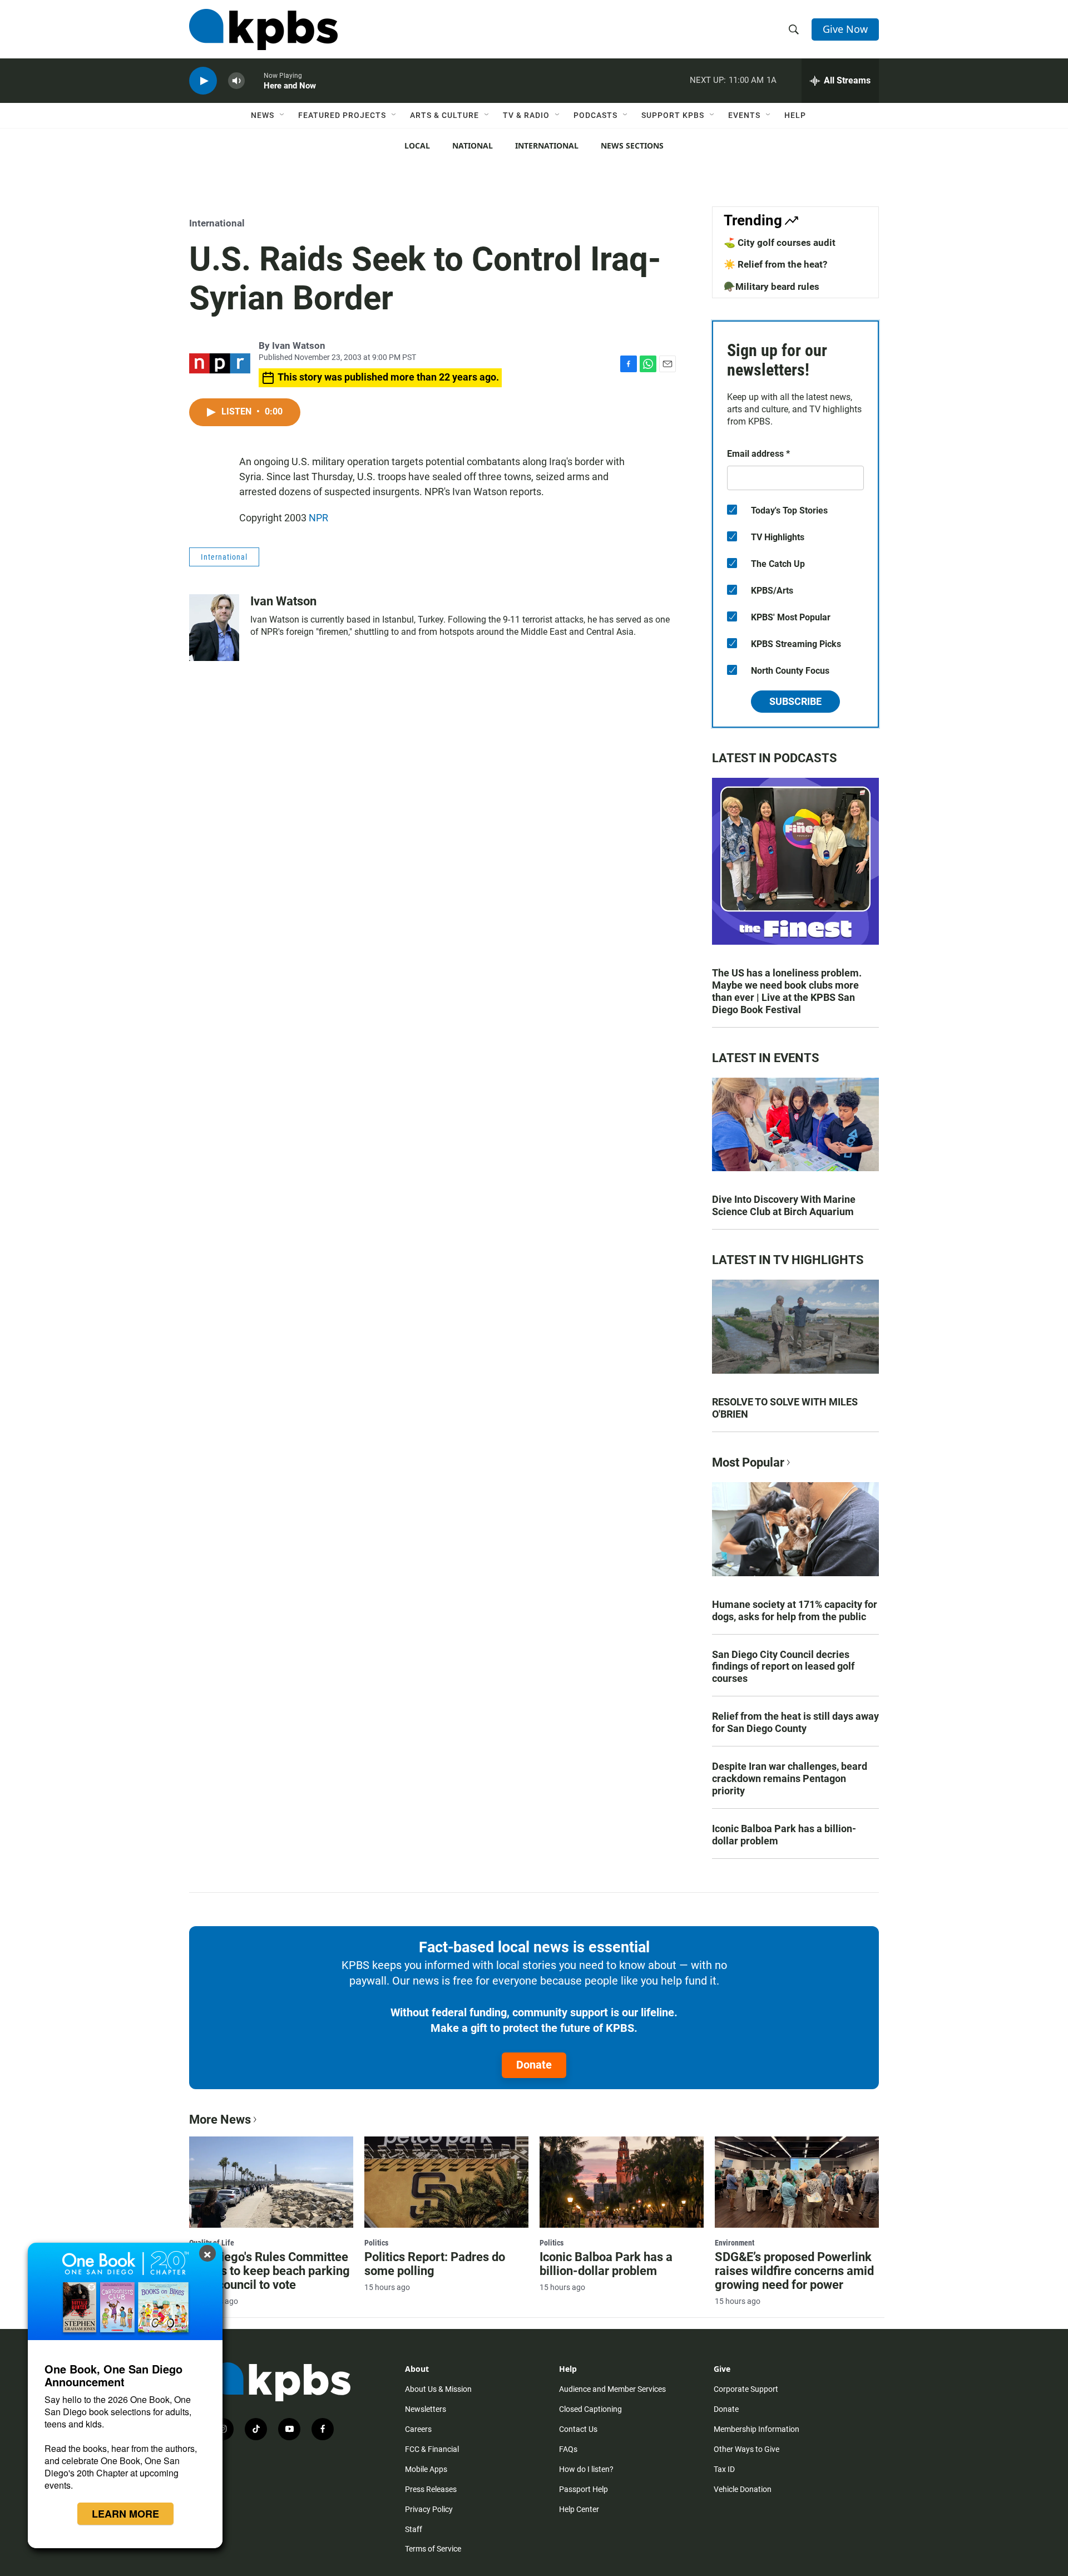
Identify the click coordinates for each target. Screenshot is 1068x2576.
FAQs (568, 2449)
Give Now (845, 29)
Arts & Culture (444, 115)
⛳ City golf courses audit (780, 243)
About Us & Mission (438, 2389)
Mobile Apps (426, 2469)
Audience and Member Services (612, 2389)
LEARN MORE (125, 2514)
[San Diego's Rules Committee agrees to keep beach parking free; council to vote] (271, 2182)
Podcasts (595, 115)
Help (795, 115)
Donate (534, 2065)
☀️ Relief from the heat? (775, 264)
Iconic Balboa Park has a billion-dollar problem (784, 1835)
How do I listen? (586, 2469)
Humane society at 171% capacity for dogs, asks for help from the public (795, 1610)
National (473, 145)
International (547, 145)
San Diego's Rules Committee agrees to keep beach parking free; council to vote (270, 2271)
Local (417, 145)
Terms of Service (433, 2549)
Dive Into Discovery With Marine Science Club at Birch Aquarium (784, 1205)
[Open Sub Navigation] (283, 115)
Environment (735, 2243)
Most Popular (748, 1462)
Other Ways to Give (746, 2449)
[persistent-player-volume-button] (236, 81)
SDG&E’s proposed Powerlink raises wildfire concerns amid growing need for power (794, 2271)
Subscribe (795, 701)
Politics (376, 2243)
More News (220, 2119)
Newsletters (426, 2409)
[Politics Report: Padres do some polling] (446, 2182)
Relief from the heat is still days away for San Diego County (795, 1722)
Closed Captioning (590, 2409)
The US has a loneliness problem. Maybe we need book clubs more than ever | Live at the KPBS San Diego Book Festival (787, 991)
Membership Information (756, 2429)
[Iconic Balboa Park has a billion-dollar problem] (622, 2182)
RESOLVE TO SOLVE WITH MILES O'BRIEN (785, 1408)
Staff (414, 2529)
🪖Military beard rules (772, 287)
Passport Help (584, 2489)
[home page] (263, 29)
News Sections (632, 145)
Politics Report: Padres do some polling (435, 2264)
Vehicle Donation (743, 2489)
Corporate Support (746, 2389)
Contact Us (578, 2429)
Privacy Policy (429, 2509)
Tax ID (724, 2469)
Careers (418, 2429)
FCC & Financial (432, 2449)
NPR (318, 518)
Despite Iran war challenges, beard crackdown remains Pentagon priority (790, 1778)
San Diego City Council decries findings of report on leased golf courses (783, 1667)
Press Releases (431, 2489)
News (263, 115)
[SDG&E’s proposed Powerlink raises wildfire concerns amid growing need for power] (797, 2182)
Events (744, 115)
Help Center (579, 2509)
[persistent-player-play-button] (203, 81)
